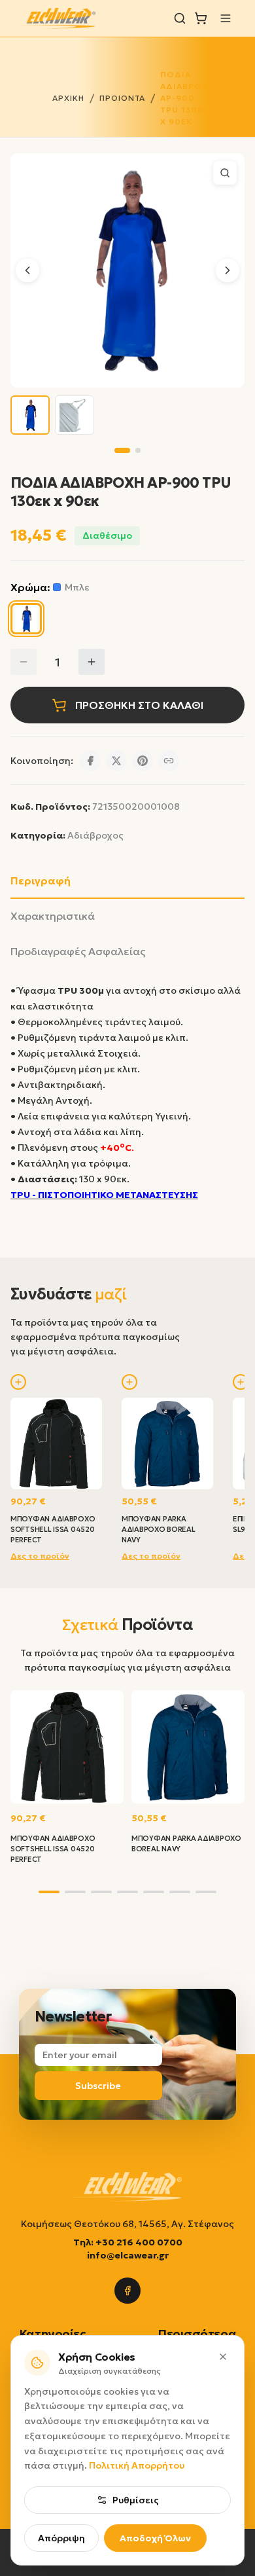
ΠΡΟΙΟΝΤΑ (123, 98)
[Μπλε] (26, 619)
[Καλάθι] (201, 18)
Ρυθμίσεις (136, 2500)
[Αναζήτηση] (180, 18)
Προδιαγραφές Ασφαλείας (78, 951)
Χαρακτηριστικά (53, 916)
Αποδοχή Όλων (155, 2538)
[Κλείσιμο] (223, 2357)
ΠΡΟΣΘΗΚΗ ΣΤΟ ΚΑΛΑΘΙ (139, 705)
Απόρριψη (61, 2538)
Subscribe (98, 2086)
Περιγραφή (41, 880)
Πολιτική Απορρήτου (137, 2465)
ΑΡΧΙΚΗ (68, 98)
